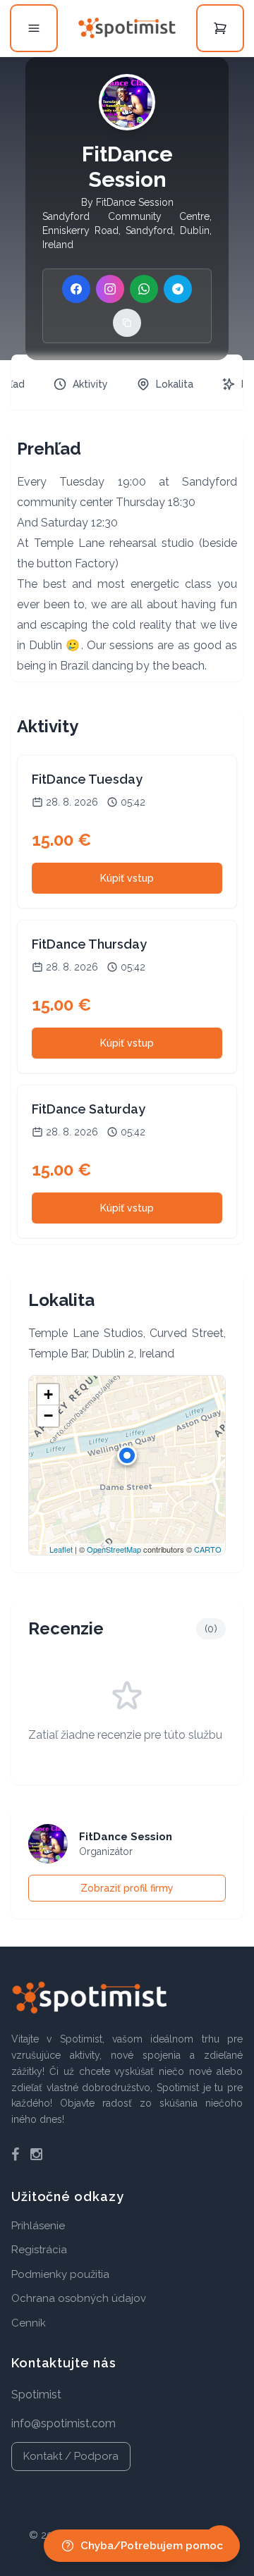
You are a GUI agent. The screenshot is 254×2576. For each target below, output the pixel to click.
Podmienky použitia (60, 2274)
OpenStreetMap (114, 1549)
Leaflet (61, 1549)
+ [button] (48, 1394)
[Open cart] (220, 28)
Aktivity (90, 384)
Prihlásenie (38, 2226)
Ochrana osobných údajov (79, 2298)
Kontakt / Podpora (71, 2456)
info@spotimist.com (64, 2423)
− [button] (48, 1416)
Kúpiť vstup (127, 878)
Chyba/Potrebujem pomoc (152, 2546)
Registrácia (39, 2250)
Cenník (29, 2323)
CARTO (208, 1549)
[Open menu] (34, 28)
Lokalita (175, 384)
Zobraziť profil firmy (127, 1888)
